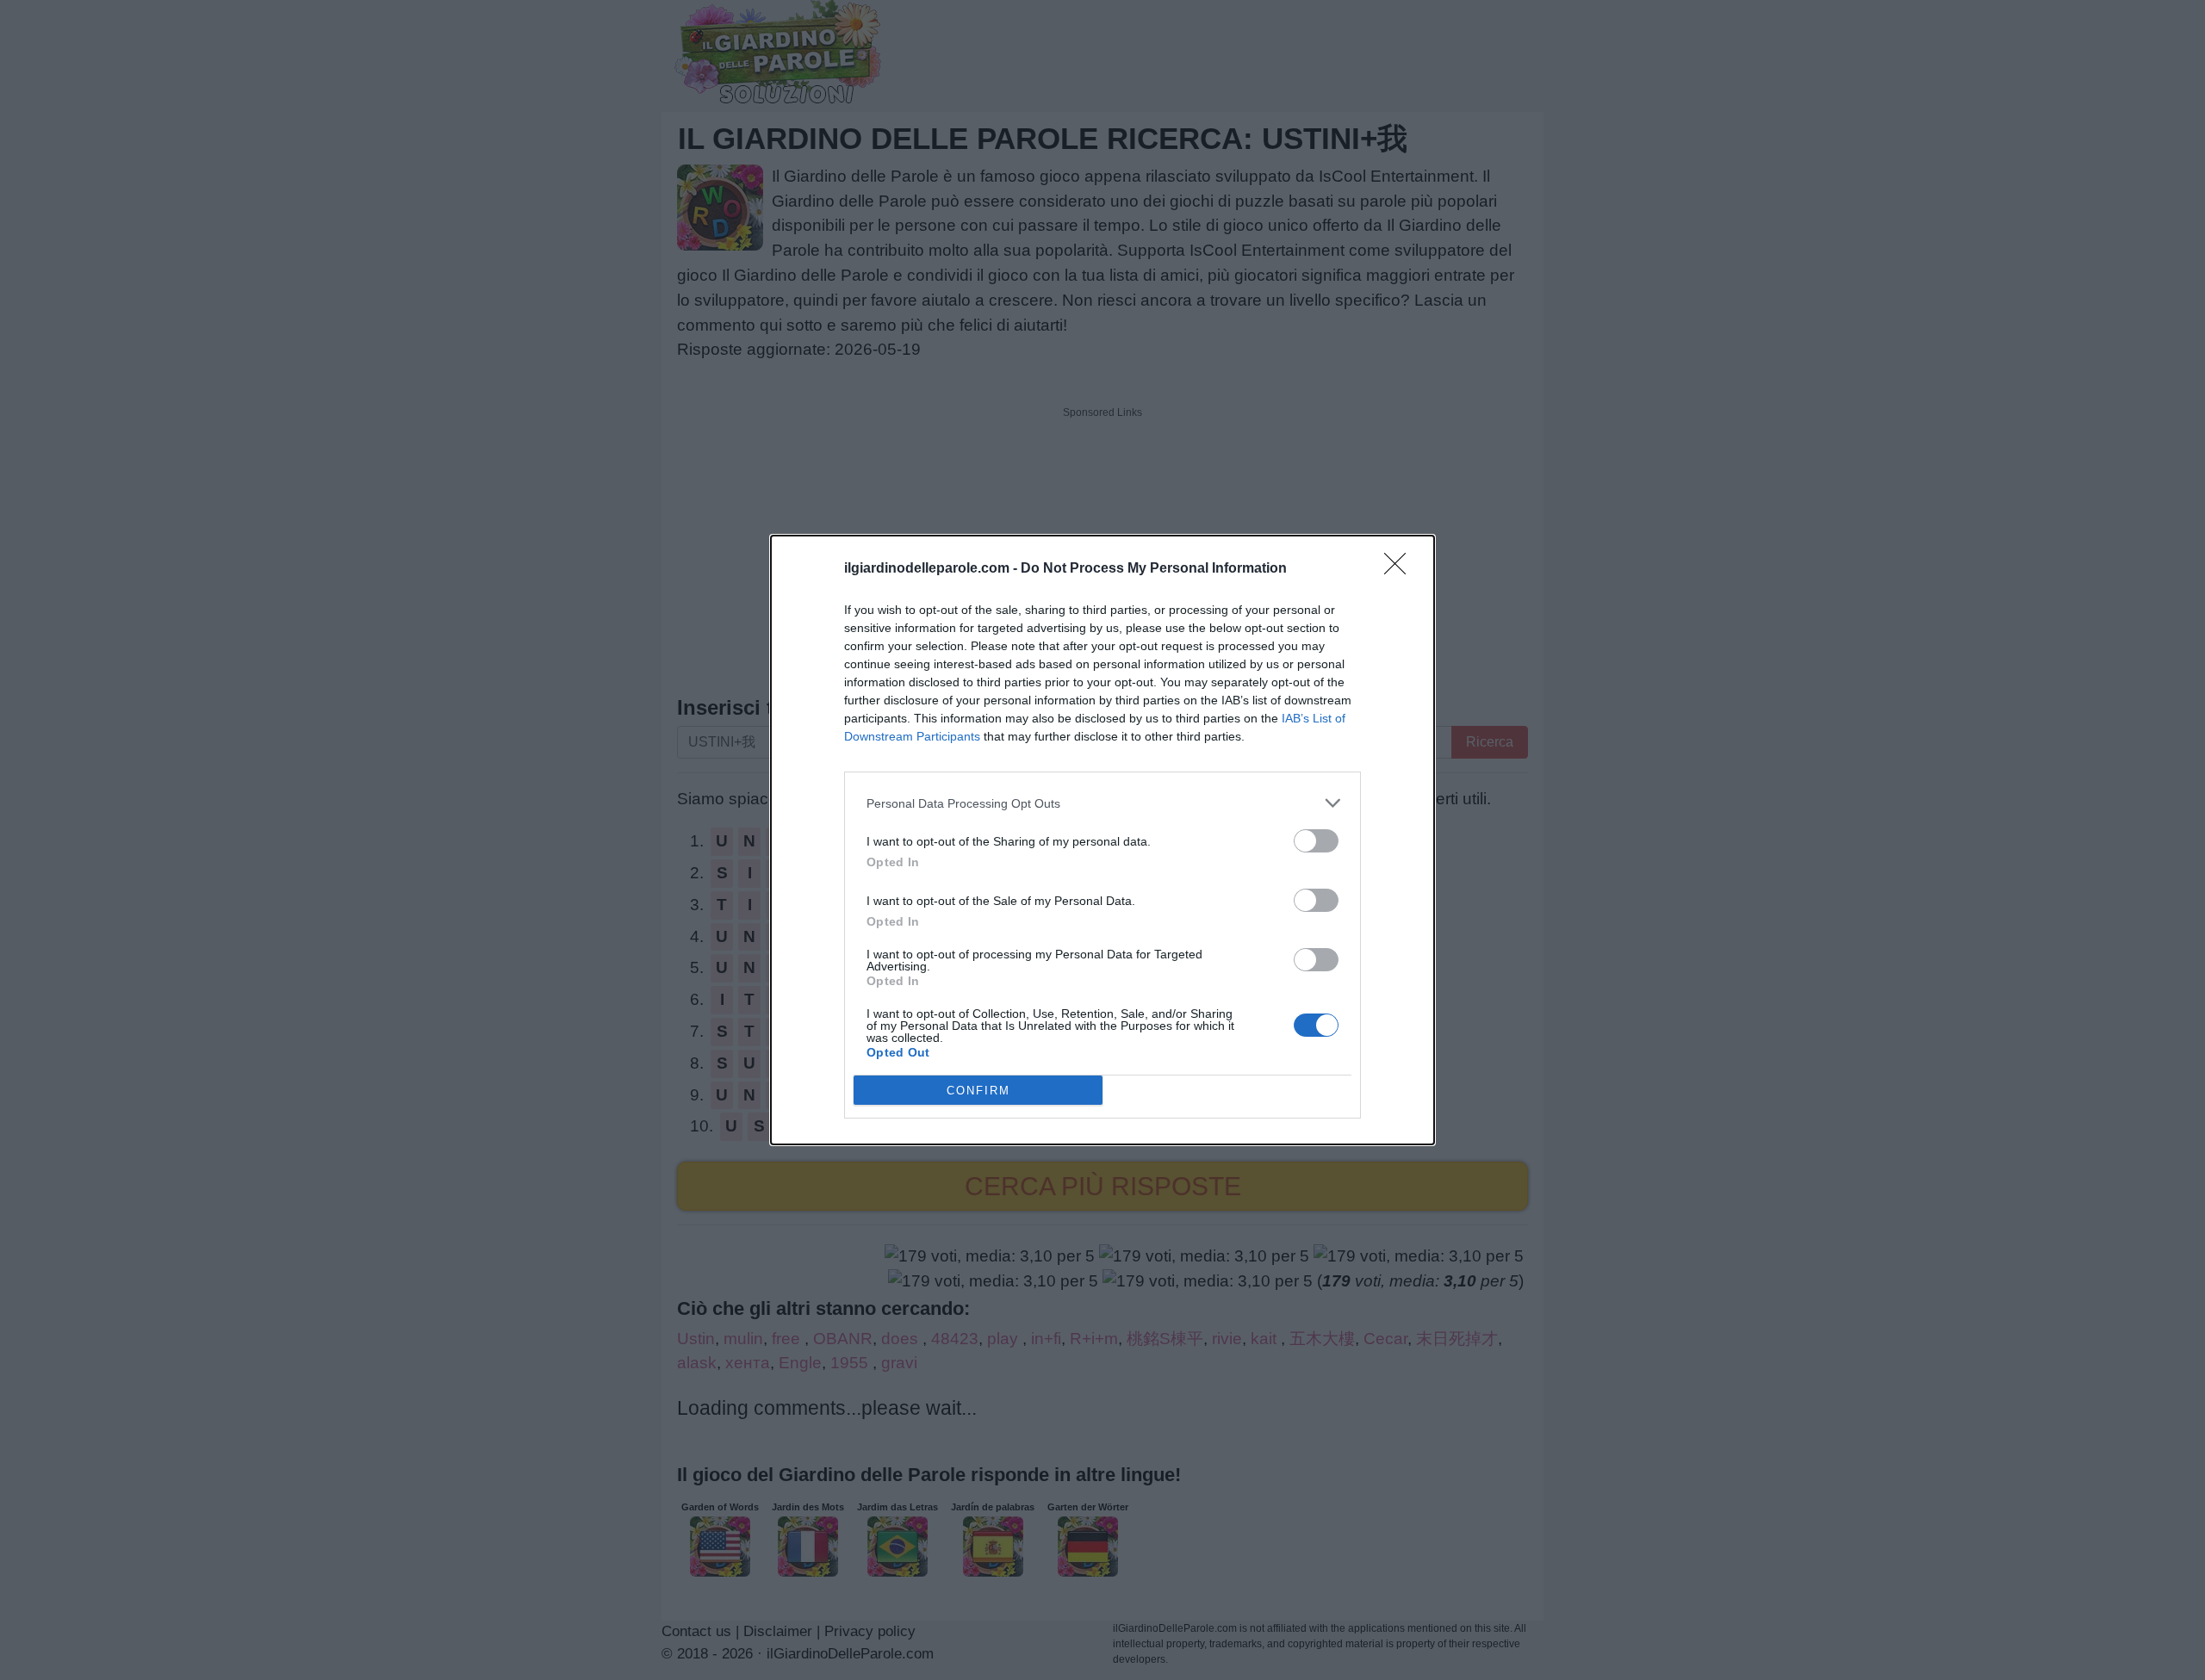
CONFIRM (978, 1091)
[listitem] (1102, 803)
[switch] (1316, 841)
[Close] (1401, 569)
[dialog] (1102, 840)
